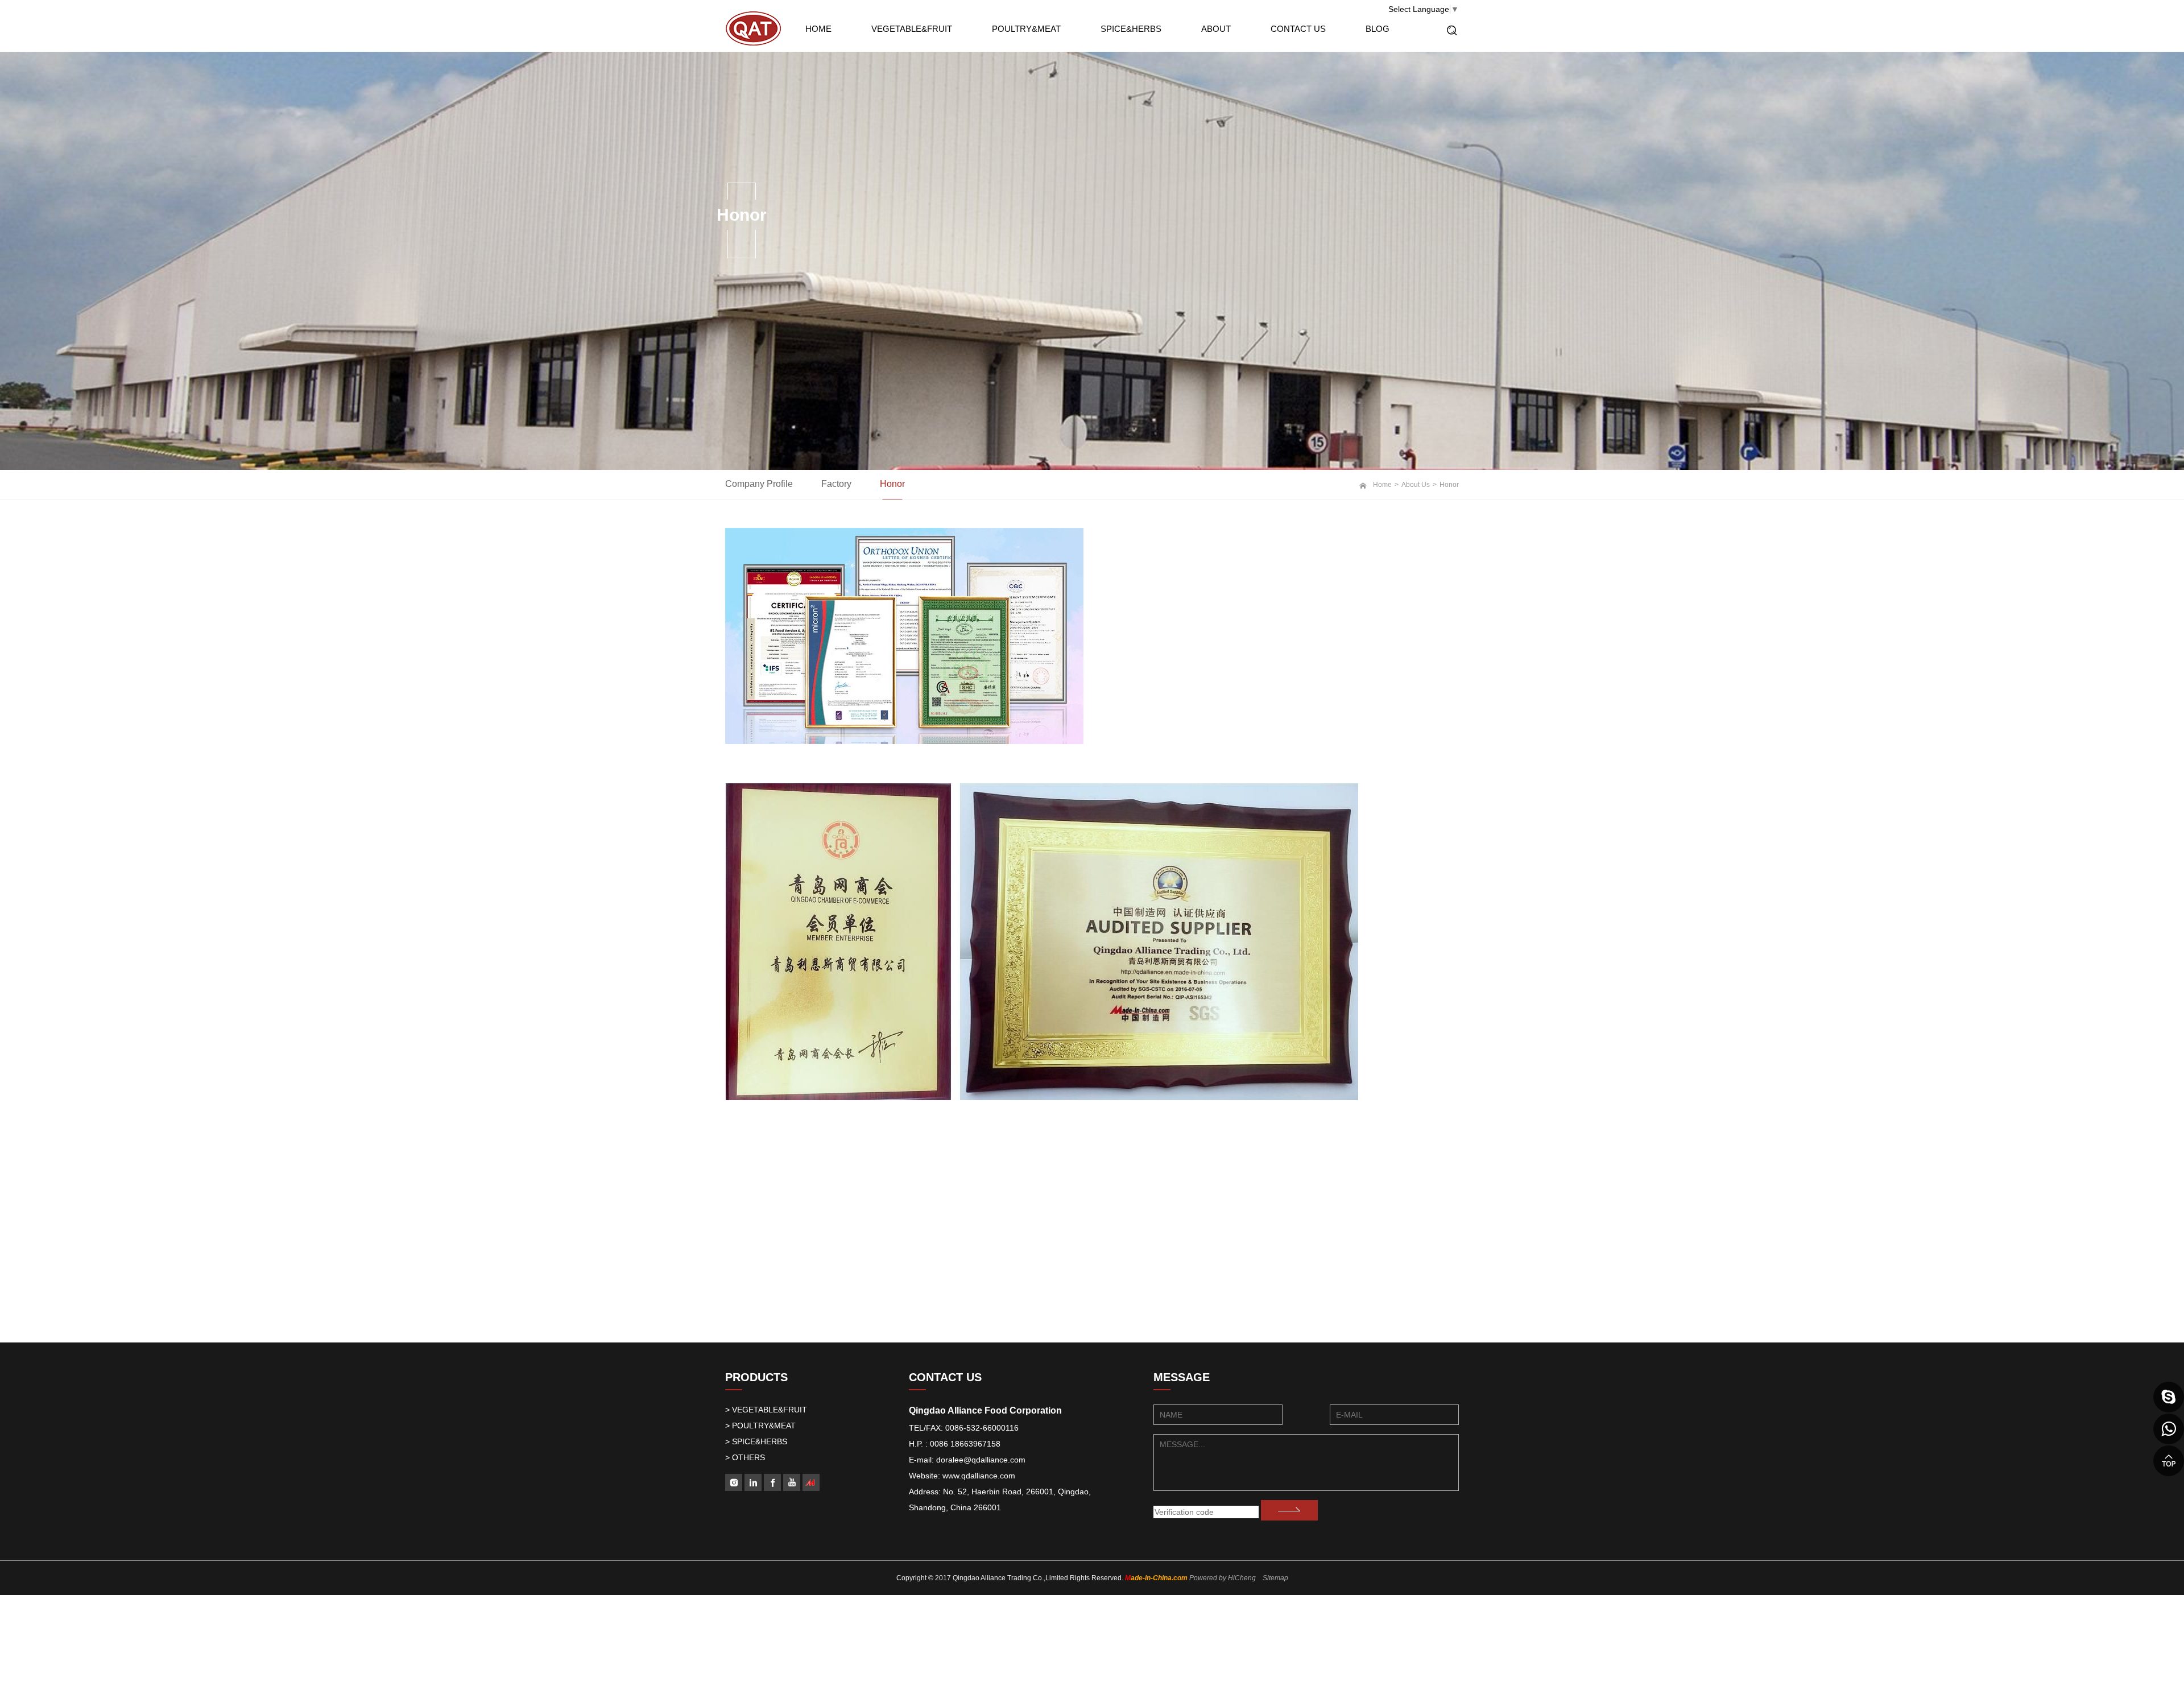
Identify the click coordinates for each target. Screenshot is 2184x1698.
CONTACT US (1298, 29)
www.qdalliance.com (979, 1476)
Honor (892, 484)
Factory (836, 484)
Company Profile (759, 484)
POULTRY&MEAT (1026, 29)
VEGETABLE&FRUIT (912, 29)
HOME (818, 29)
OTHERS (748, 1457)
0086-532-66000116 (982, 1428)
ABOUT (1216, 29)
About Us (1416, 485)
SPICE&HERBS (1131, 29)
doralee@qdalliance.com (981, 1460)
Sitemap (1275, 1578)
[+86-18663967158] (2169, 1429)
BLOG (1378, 29)
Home (1382, 485)
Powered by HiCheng (1223, 1578)
